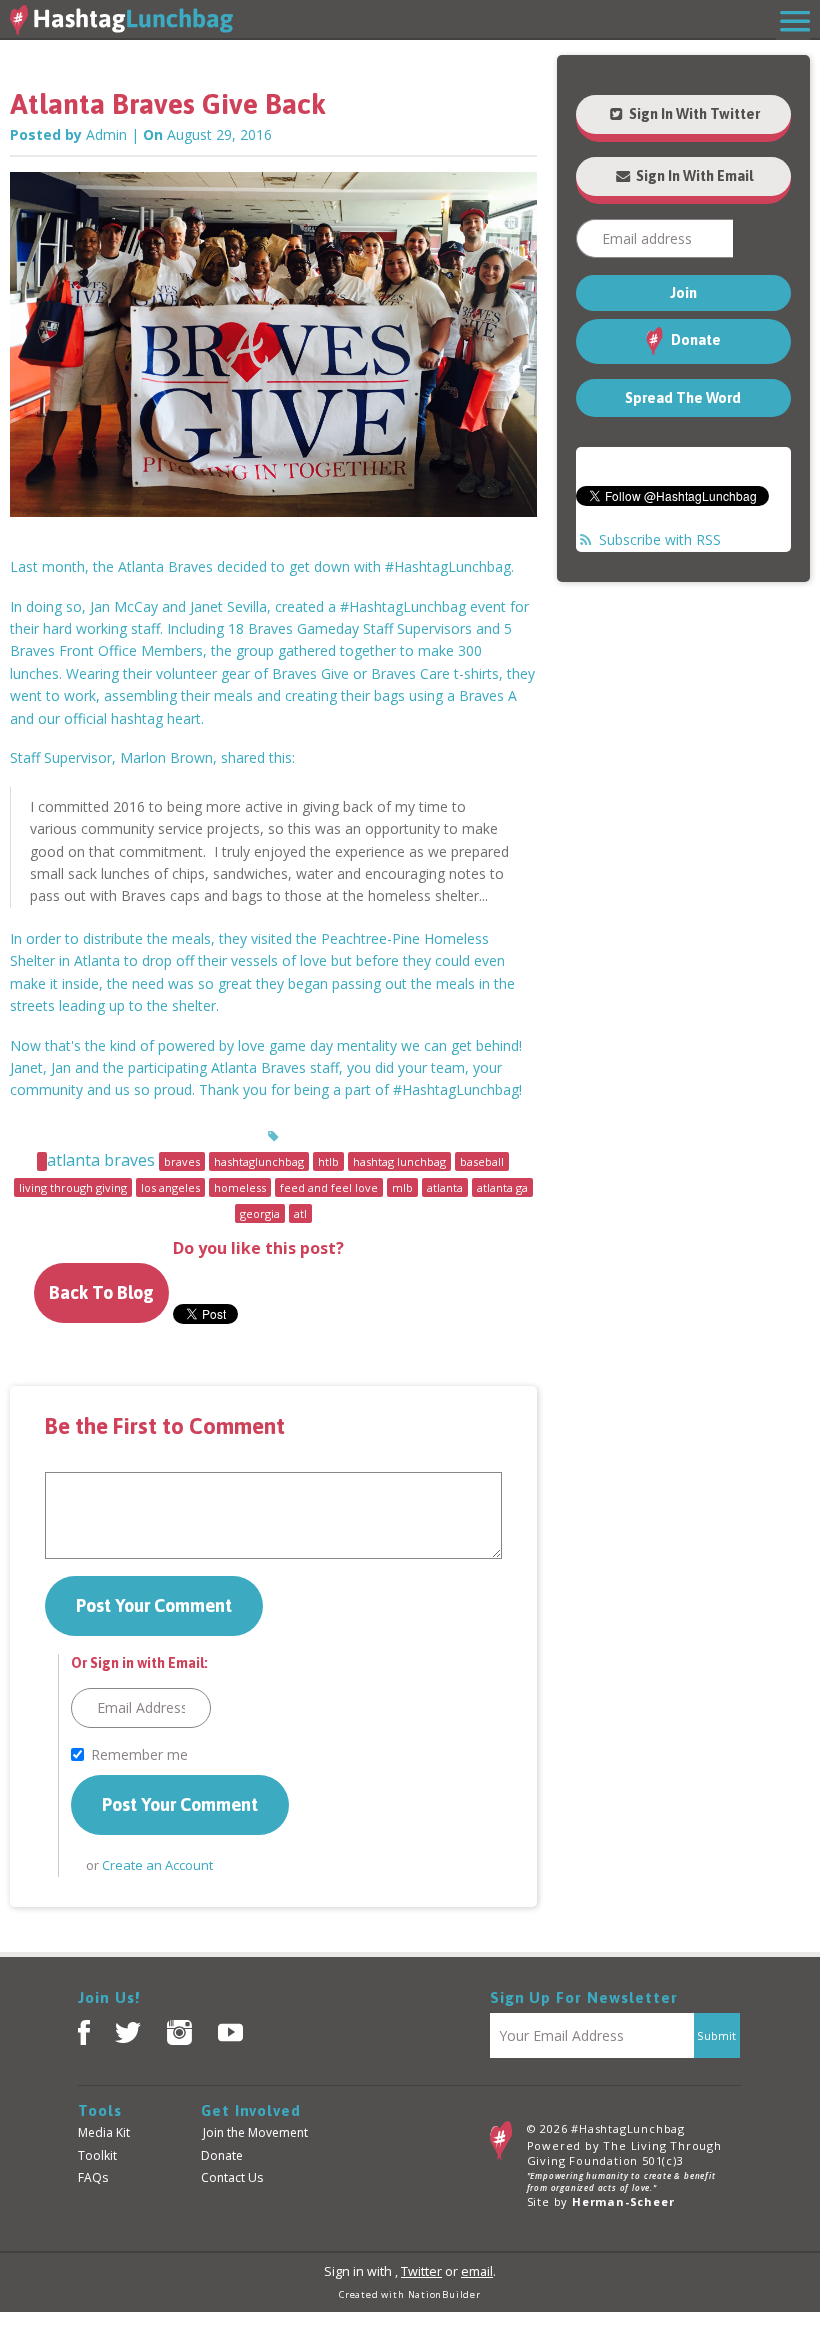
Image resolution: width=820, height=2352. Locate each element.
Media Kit (104, 2132)
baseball (482, 1161)
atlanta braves (101, 1160)
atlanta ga (502, 1187)
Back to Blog (101, 1292)
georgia (260, 1213)
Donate (694, 340)
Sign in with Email (693, 176)
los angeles (170, 1187)
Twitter (421, 2271)
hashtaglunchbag (259, 1161)
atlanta (445, 1187)
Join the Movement (255, 2132)
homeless (240, 1187)
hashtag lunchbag (399, 1161)
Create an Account (157, 1865)
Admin (106, 134)
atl (300, 1213)
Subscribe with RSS (660, 539)
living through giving (73, 1187)
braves (182, 1161)
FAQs (93, 2177)
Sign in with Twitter (693, 114)
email (477, 2271)
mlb (402, 1187)
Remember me (139, 1754)
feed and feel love (329, 1187)
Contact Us (232, 2177)
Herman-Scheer (623, 2201)
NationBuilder (444, 2294)
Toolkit (97, 2155)
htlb (328, 1161)
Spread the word (683, 398)
